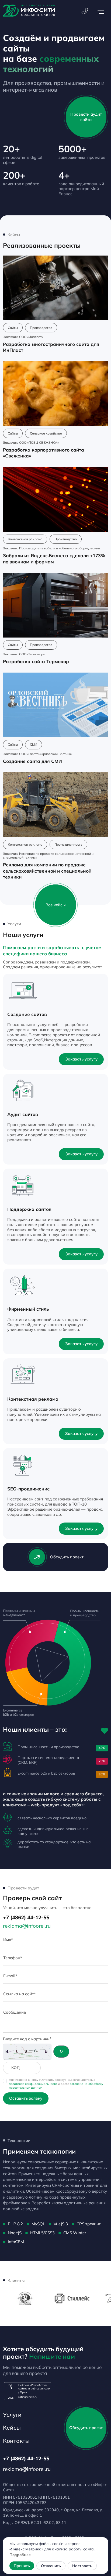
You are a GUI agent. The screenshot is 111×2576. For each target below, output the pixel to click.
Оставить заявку (26, 2098)
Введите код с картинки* (27, 2039)
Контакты (16, 2441)
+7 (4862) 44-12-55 (26, 1917)
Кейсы (12, 2427)
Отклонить (51, 2566)
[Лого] (29, 11)
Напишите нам (52, 2356)
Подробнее (20, 2555)
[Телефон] (85, 11)
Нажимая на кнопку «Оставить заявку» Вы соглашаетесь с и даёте (56, 2084)
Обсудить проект (67, 1557)
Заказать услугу (81, 1059)
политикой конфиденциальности (33, 2084)
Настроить (82, 2566)
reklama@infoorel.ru (27, 1926)
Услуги (12, 2415)
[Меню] (100, 11)
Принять (22, 2566)
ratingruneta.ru (28, 2397)
